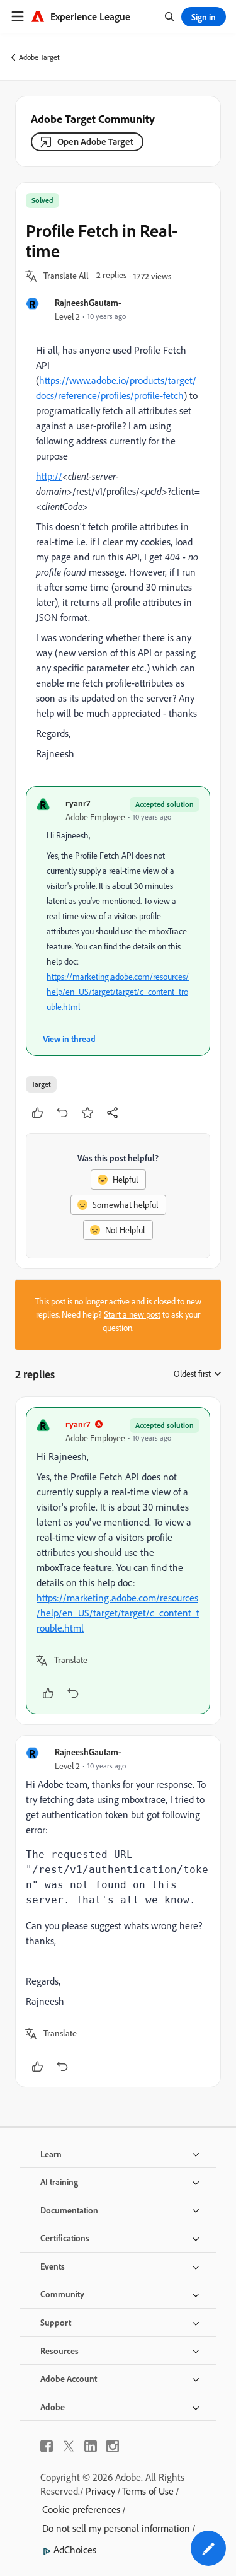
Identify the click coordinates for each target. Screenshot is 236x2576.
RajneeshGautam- (88, 302)
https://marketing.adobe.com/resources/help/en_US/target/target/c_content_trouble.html (118, 992)
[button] (66, 276)
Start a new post (132, 1314)
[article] (118, 1561)
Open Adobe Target (95, 142)
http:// (49, 476)
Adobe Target (39, 57)
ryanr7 (78, 803)
